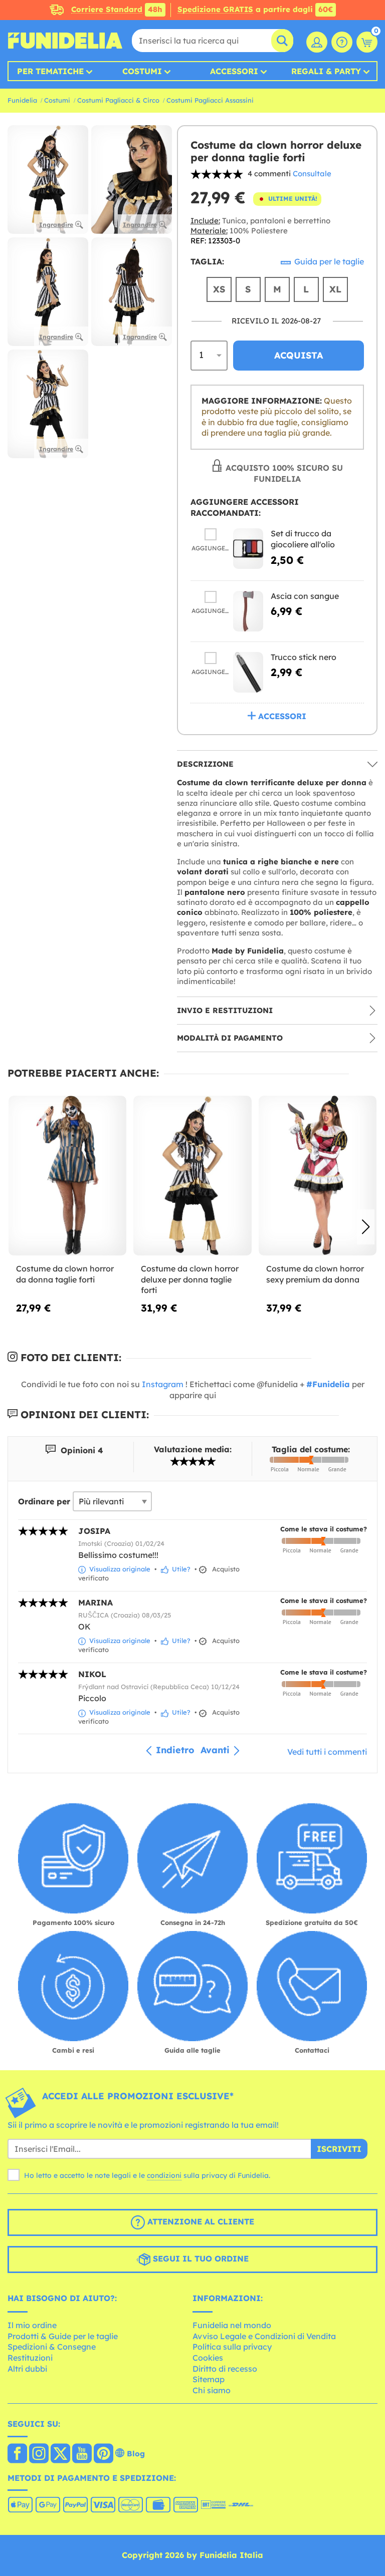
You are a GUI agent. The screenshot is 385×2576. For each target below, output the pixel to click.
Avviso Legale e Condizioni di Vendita (264, 2336)
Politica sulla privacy (232, 2347)
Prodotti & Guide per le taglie (63, 2336)
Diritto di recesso (225, 2369)
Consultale (312, 174)
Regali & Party (326, 71)
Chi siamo (212, 2390)
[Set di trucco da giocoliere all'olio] (248, 549)
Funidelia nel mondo (232, 2325)
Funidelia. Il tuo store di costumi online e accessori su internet (65, 41)
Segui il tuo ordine (200, 2259)
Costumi (142, 71)
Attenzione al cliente (200, 2221)
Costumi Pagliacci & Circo (118, 100)
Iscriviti (339, 2149)
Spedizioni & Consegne (52, 2347)
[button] (366, 1227)
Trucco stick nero (304, 657)
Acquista (299, 355)
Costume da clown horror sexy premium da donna (315, 1274)
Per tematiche (50, 71)
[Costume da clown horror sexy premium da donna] (318, 1176)
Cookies (208, 2358)
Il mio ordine (32, 2325)
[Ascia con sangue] (248, 611)
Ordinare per (44, 1501)
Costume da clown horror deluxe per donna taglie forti (190, 1279)
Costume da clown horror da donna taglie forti (65, 1274)
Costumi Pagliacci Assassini (210, 100)
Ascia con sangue (305, 596)
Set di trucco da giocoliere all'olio (303, 539)
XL (335, 289)
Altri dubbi (27, 2369)
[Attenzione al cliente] (342, 42)
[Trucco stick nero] (248, 672)
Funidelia (22, 100)
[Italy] (17, 2454)
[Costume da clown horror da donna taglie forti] (67, 1176)
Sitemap (209, 2379)
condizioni (164, 2175)
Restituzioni (30, 2358)
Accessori (234, 71)
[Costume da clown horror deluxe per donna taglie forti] (192, 1176)
